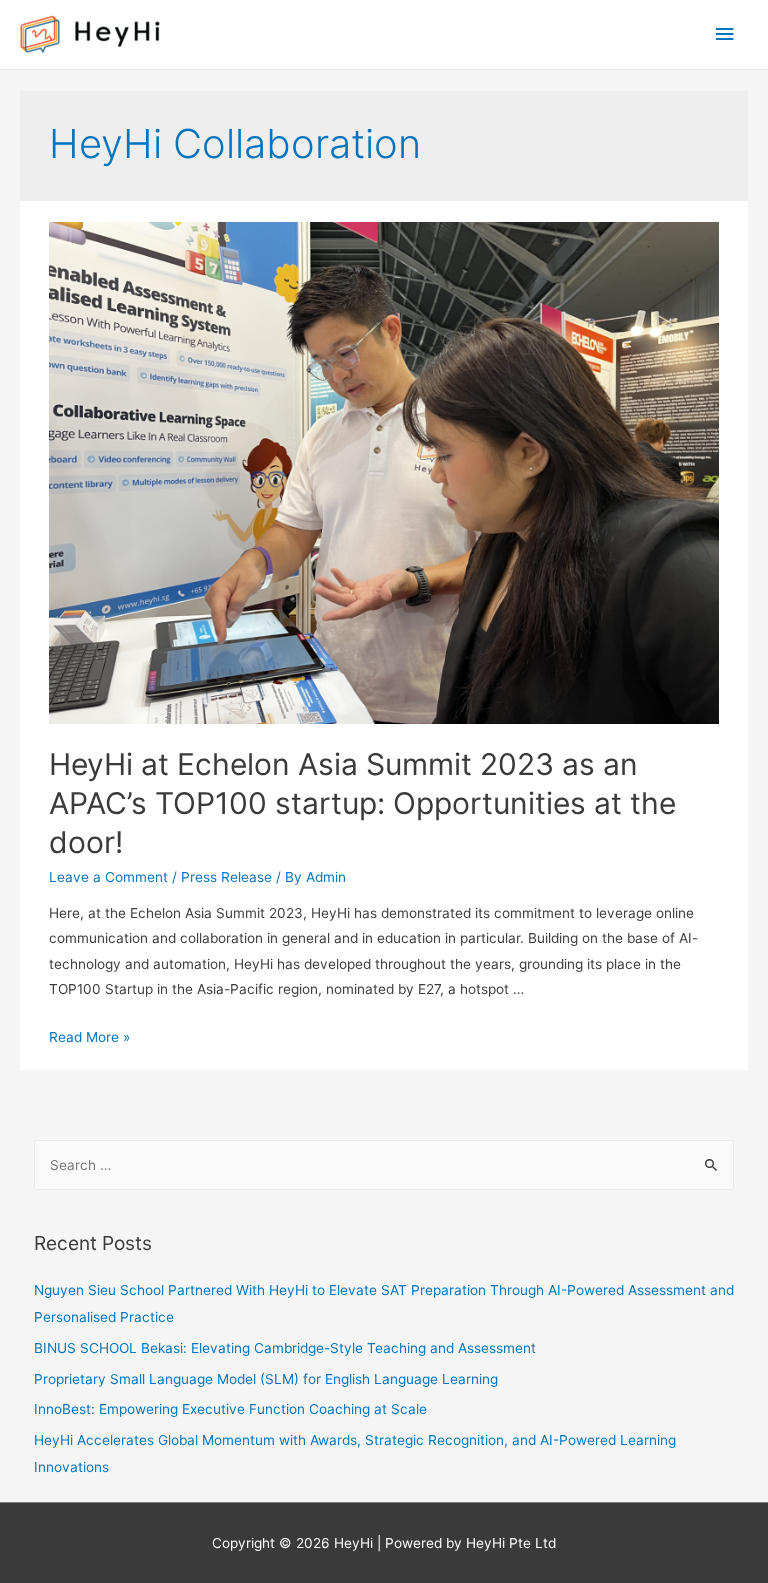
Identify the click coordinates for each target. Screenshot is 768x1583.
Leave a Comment (108, 877)
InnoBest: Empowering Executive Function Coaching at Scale (230, 1409)
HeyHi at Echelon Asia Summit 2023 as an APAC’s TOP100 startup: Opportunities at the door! (362, 803)
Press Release (226, 877)
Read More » (89, 1037)
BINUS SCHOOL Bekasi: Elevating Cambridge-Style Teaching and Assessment (285, 1348)
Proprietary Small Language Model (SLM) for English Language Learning (266, 1379)
